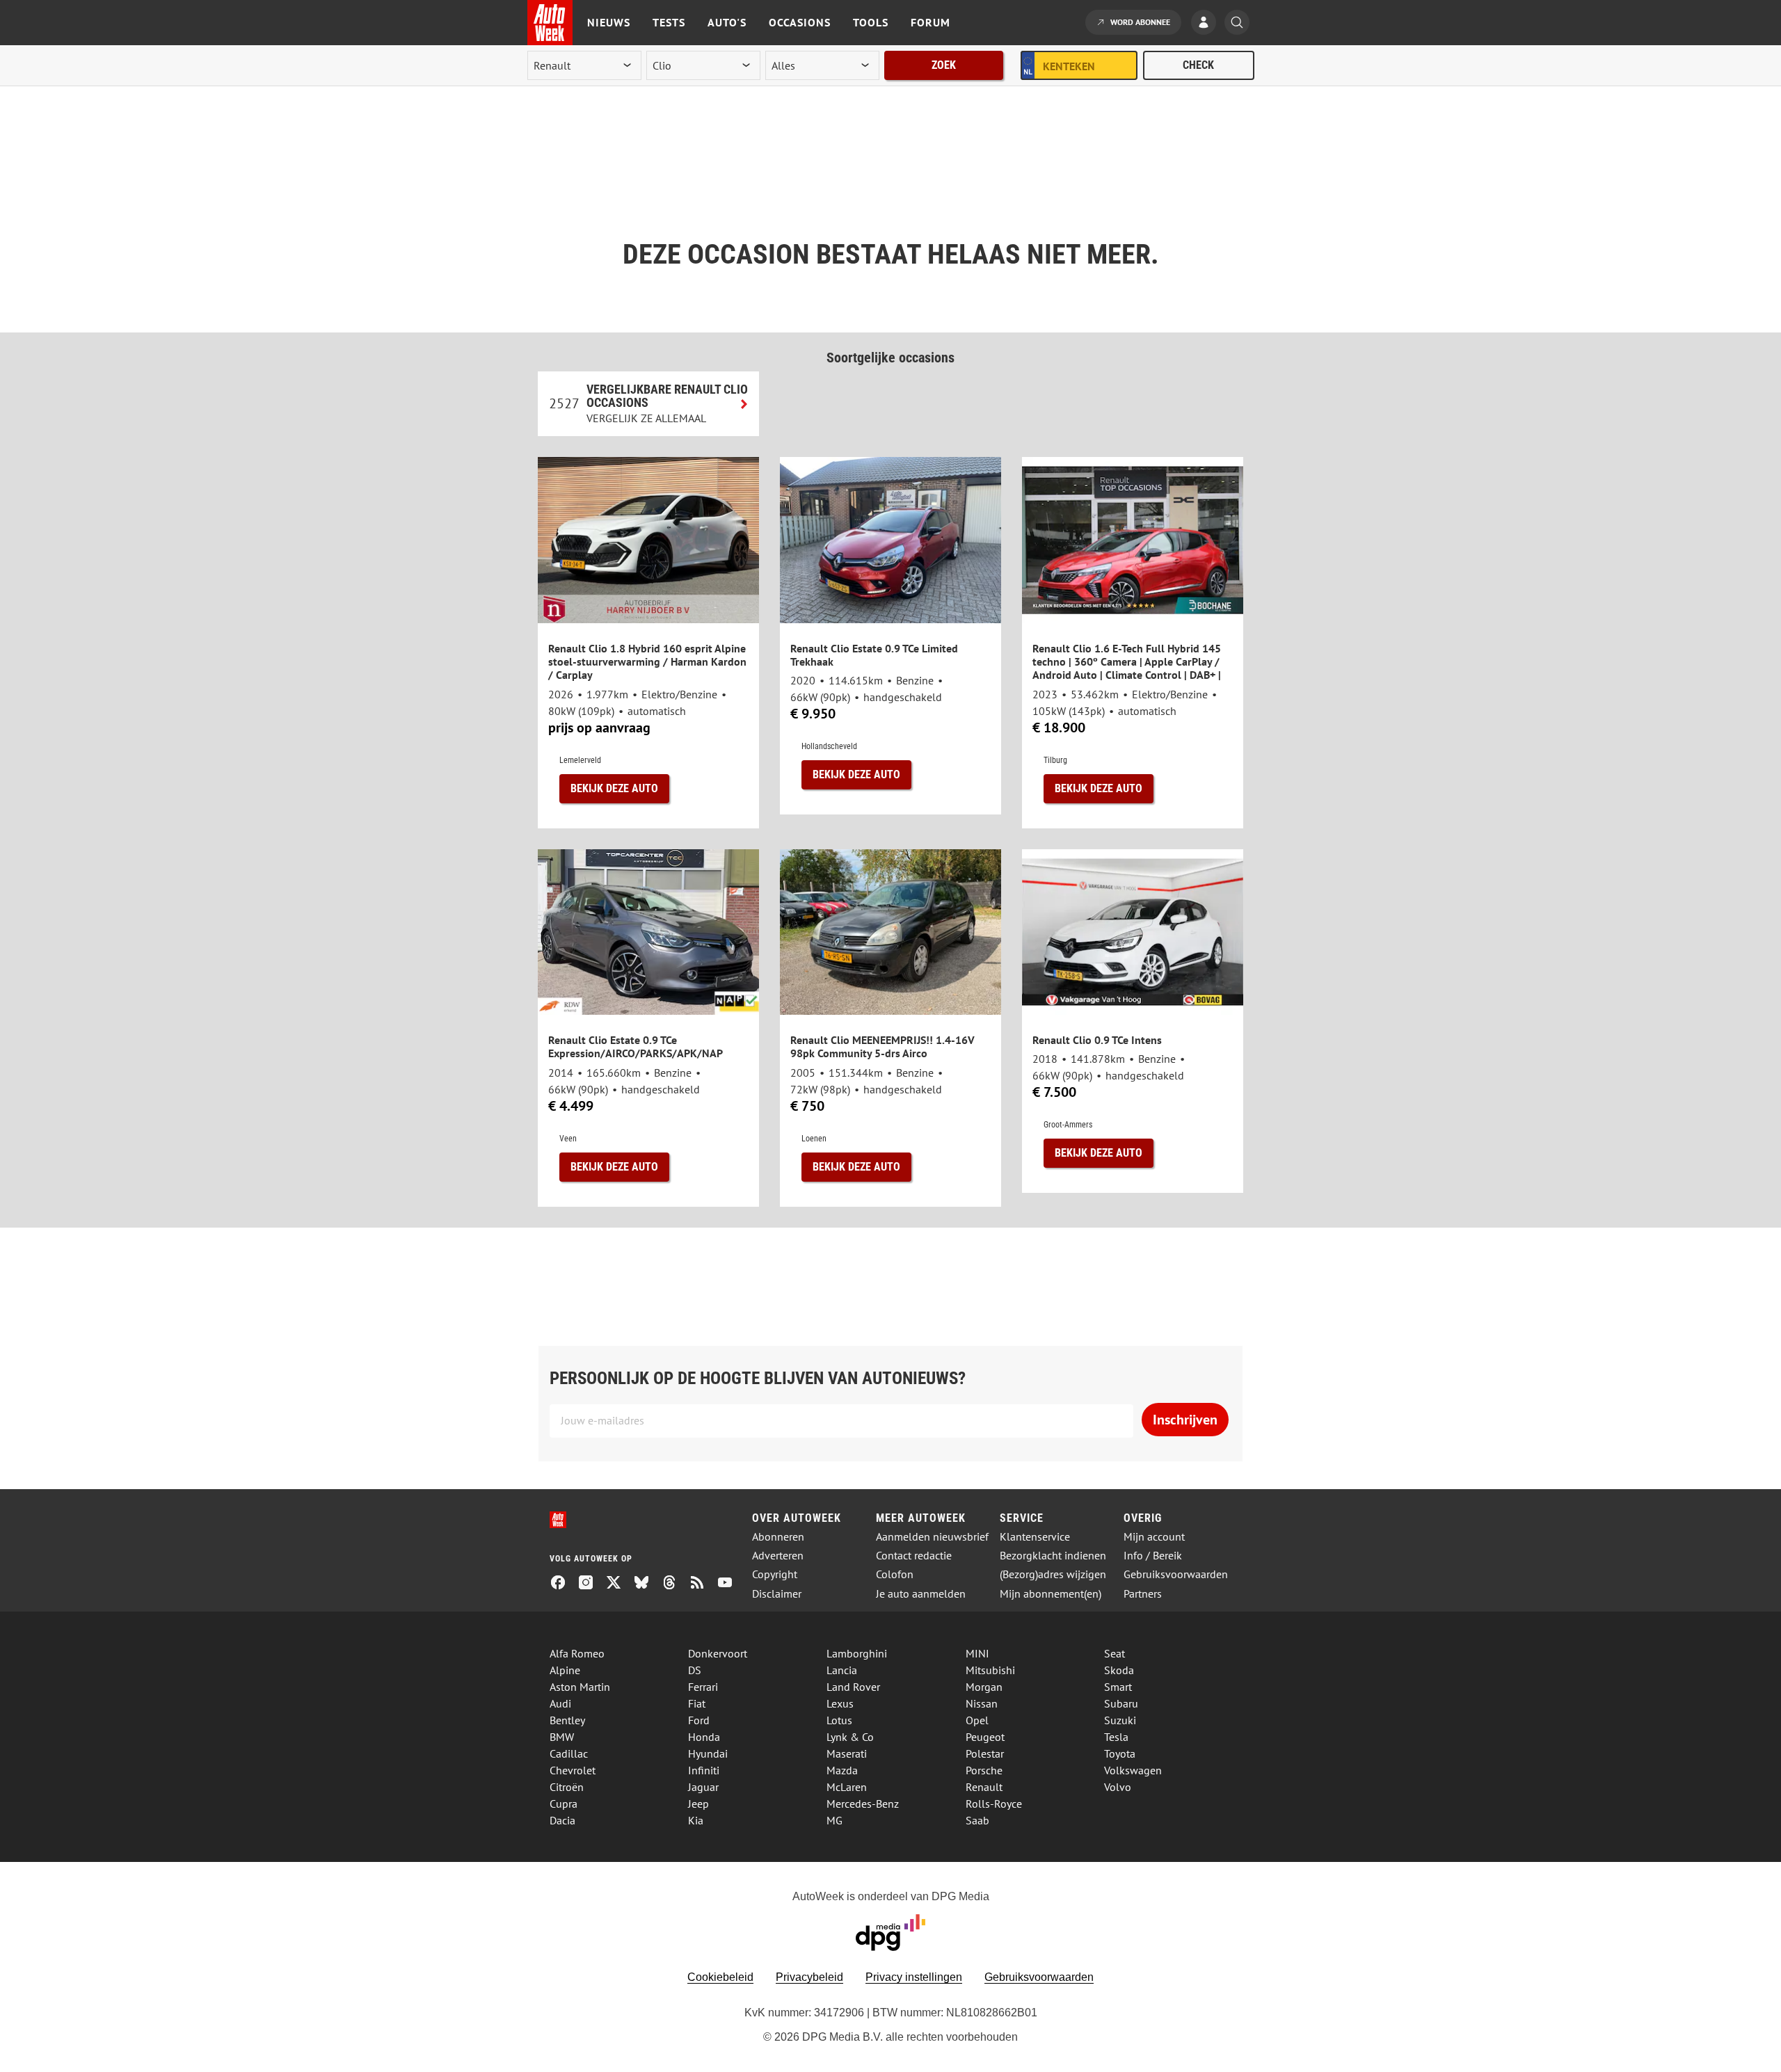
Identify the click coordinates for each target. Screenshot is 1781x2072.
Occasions (800, 22)
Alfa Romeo (577, 1653)
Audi (560, 1703)
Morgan (984, 1687)
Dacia (562, 1820)
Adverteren (778, 1556)
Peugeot (985, 1737)
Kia (696, 1820)
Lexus (840, 1703)
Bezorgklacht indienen (1053, 1556)
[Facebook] (564, 1584)
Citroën (567, 1787)
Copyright (775, 1574)
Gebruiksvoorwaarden (1176, 1574)
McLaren (847, 1787)
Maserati (847, 1753)
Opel (977, 1720)
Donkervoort (718, 1653)
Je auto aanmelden (921, 1594)
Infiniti (704, 1770)
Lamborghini (857, 1653)
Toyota (1120, 1753)
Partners (1143, 1594)
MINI (977, 1653)
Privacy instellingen (914, 1977)
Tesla (1116, 1737)
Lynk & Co (850, 1737)
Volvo (1118, 1787)
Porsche (984, 1770)
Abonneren (778, 1537)
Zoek (944, 65)
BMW (562, 1737)
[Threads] (675, 1584)
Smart (1118, 1687)
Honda (704, 1737)
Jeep (698, 1804)
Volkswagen (1133, 1770)
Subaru (1121, 1703)
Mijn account (1154, 1537)
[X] (619, 1584)
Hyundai (708, 1753)
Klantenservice (1035, 1537)
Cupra (564, 1804)
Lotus (839, 1720)
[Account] (1207, 24)
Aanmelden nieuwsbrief (932, 1537)
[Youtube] (730, 1584)
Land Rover (853, 1687)
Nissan (982, 1703)
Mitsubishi (990, 1670)
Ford (699, 1720)
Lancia (842, 1670)
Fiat (697, 1703)
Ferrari (703, 1687)
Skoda (1119, 1670)
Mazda (842, 1770)
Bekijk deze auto (614, 788)
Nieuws (609, 22)
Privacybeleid (809, 1977)
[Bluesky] (647, 1584)
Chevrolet (573, 1770)
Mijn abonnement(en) (1051, 1594)
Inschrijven (1185, 1420)
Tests (669, 22)
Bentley (567, 1720)
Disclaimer (777, 1594)
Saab (977, 1820)
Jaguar (703, 1787)
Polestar (985, 1753)
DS (695, 1670)
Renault (984, 1787)
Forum (931, 22)
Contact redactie (914, 1556)
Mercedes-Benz (863, 1804)
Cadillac (569, 1753)
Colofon (895, 1574)
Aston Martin (580, 1687)
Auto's (727, 22)
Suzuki (1120, 1720)
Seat (1115, 1653)
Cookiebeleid (720, 1977)
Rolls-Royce (994, 1804)
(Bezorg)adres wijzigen (1053, 1574)
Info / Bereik (1153, 1556)
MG (834, 1820)
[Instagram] (591, 1584)
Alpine (565, 1670)
